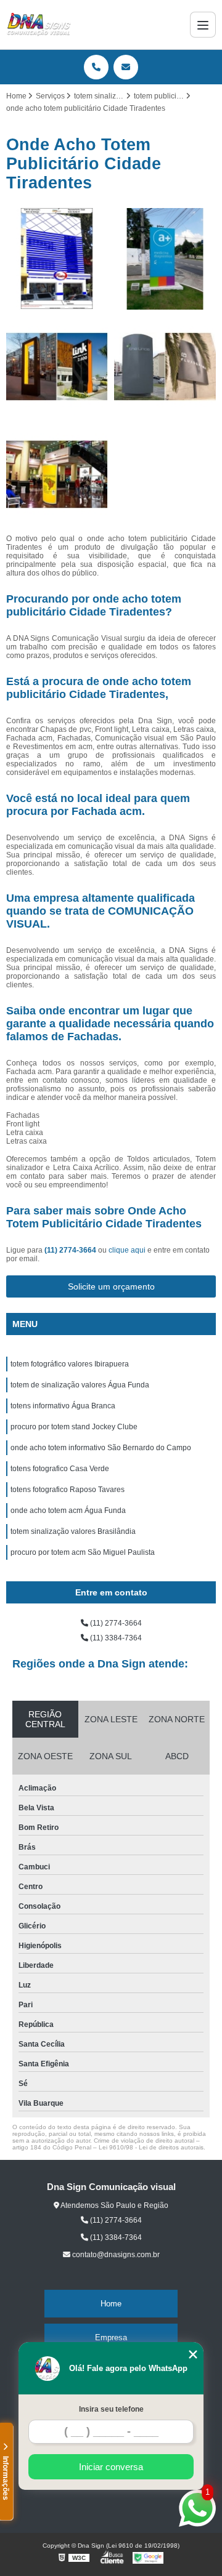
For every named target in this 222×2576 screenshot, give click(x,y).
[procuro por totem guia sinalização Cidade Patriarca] (165, 367)
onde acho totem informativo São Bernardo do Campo (101, 1448)
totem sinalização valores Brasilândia (73, 1531)
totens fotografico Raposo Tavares (68, 1490)
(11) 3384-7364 (115, 1638)
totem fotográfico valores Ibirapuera (70, 1364)
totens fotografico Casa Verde (60, 1469)
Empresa (111, 2337)
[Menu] (203, 25)
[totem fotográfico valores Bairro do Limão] (57, 259)
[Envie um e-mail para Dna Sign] (126, 67)
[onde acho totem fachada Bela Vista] (165, 259)
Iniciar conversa (111, 2467)
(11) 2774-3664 (71, 1250)
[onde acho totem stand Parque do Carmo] (57, 474)
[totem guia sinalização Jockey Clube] (57, 367)
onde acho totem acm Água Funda (68, 1511)
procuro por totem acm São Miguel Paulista (83, 1552)
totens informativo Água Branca (63, 1406)
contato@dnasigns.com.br (115, 2255)
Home (111, 2304)
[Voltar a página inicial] (39, 25)
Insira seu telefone (111, 2409)
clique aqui (127, 1250)
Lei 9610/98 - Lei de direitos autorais (151, 2147)
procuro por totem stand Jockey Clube (74, 1427)
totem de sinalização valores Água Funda (80, 1385)
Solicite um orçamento (111, 1286)
